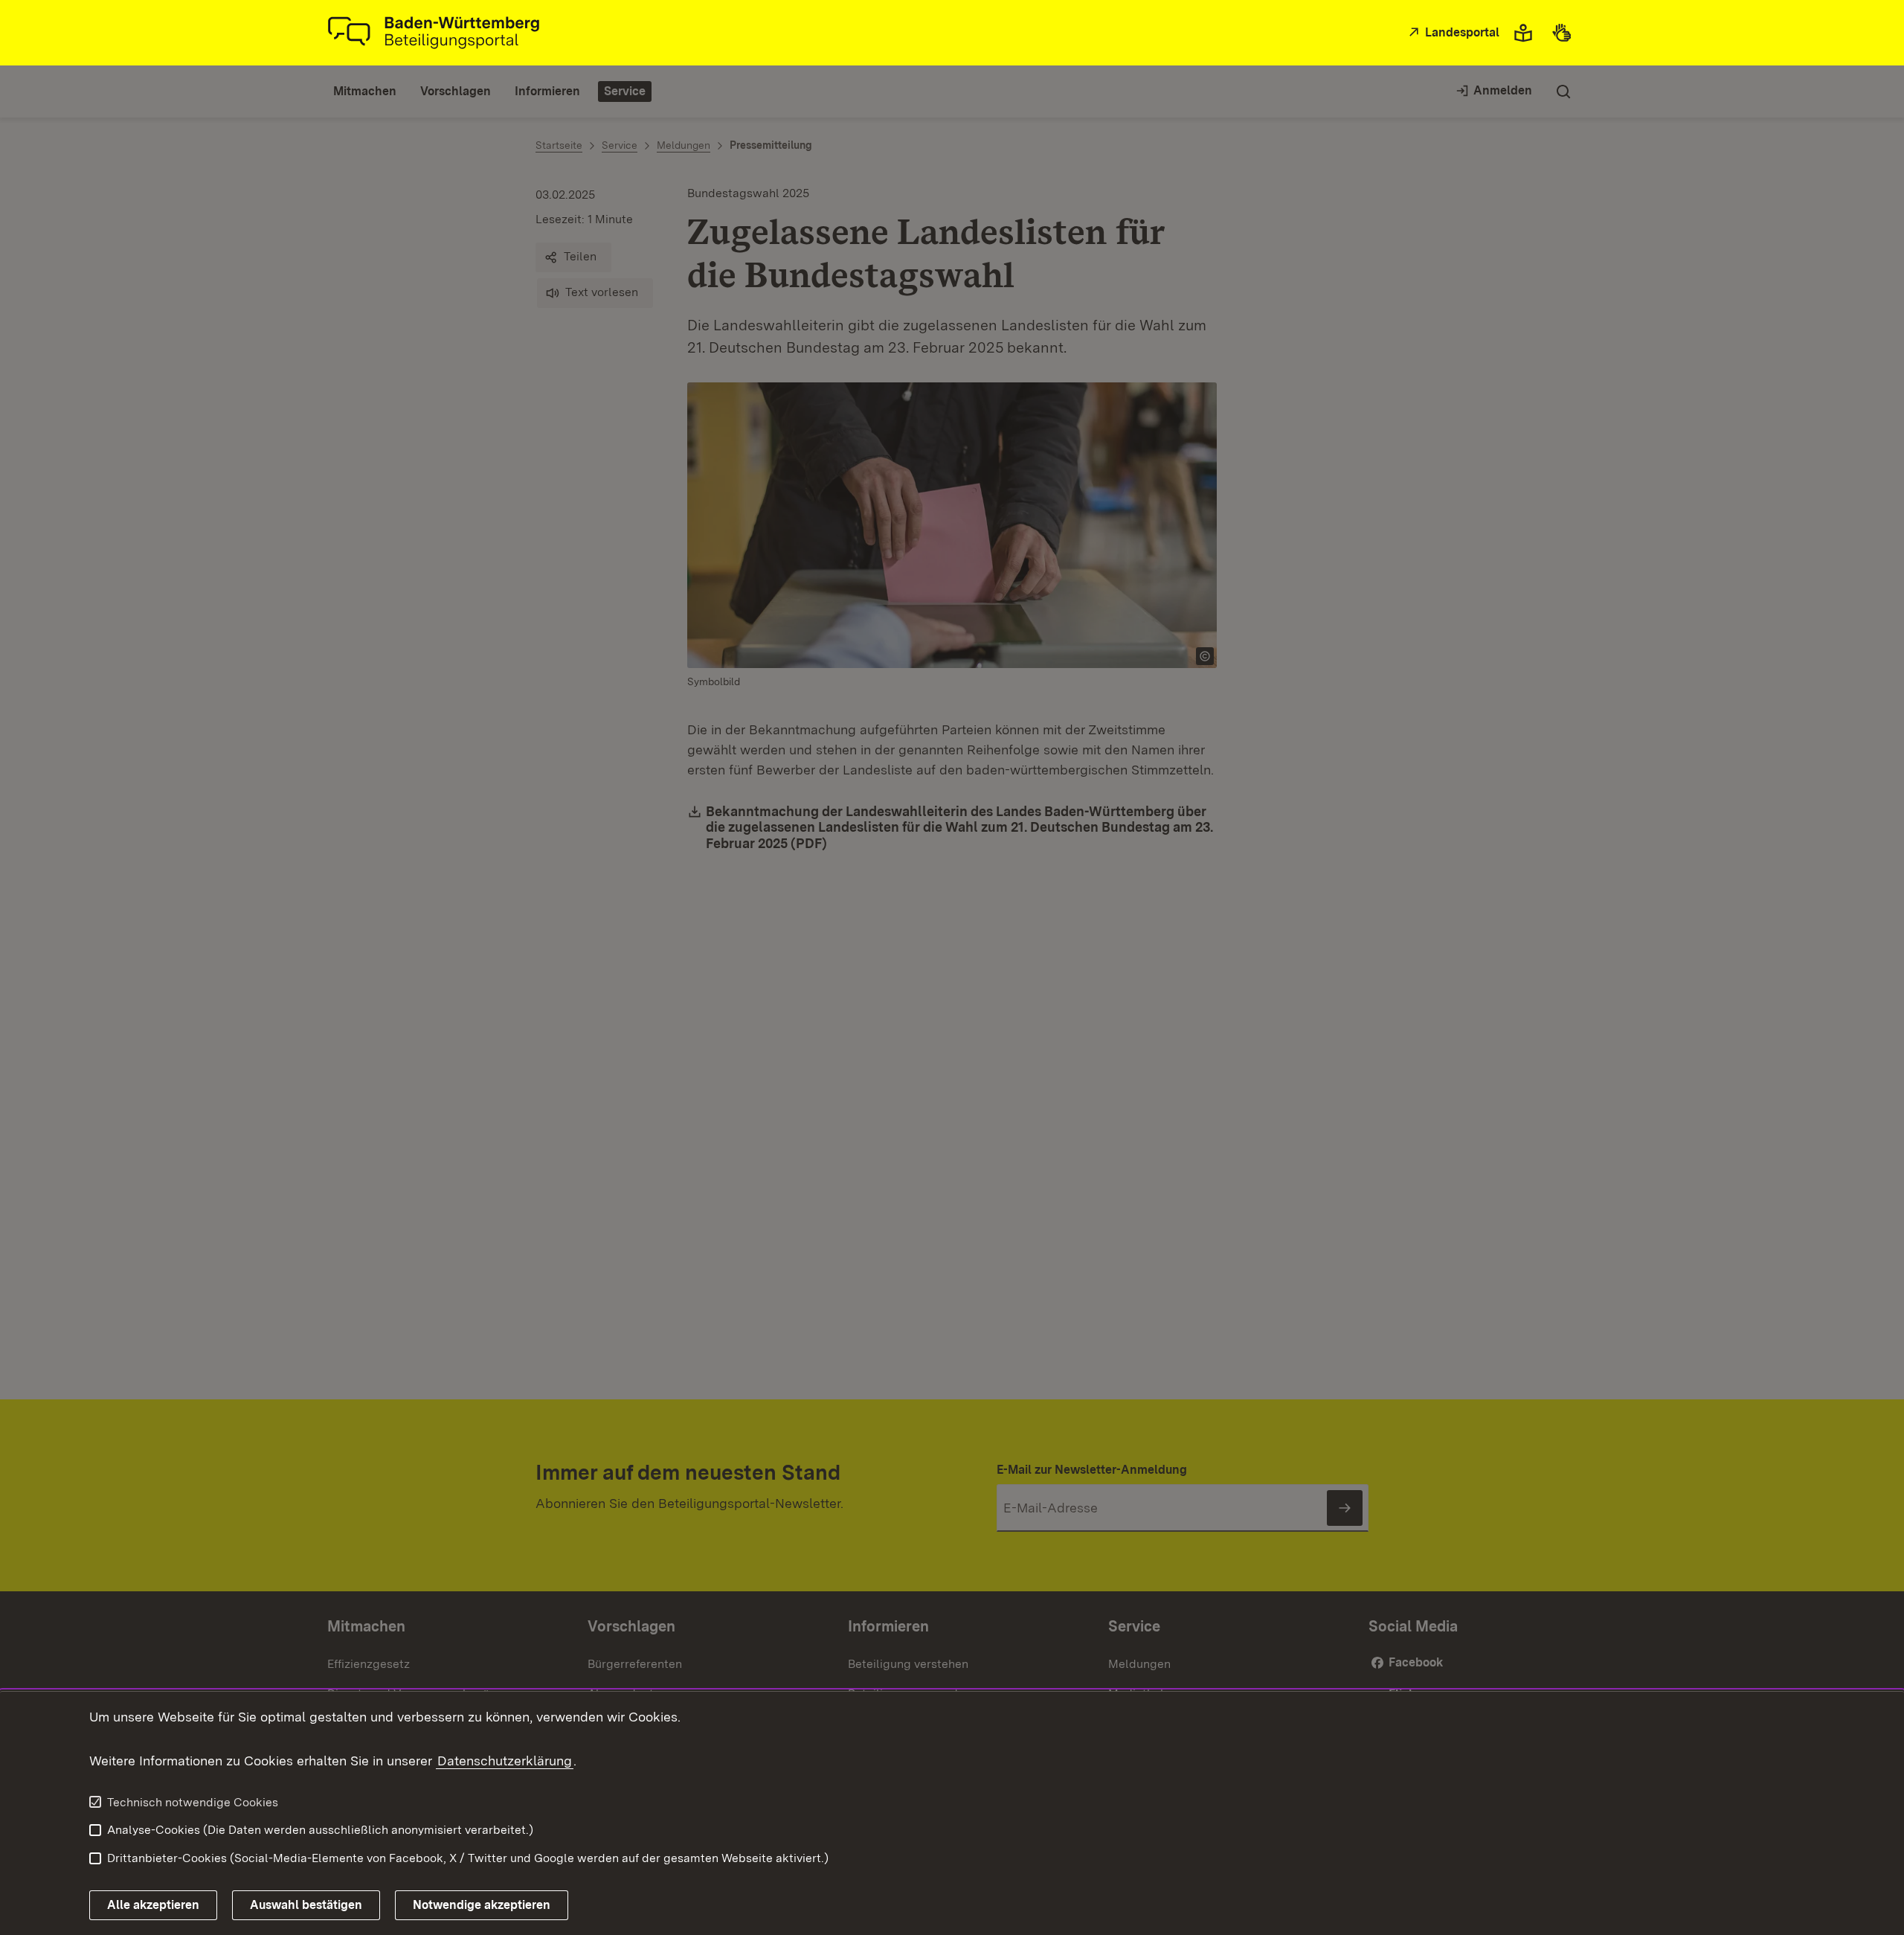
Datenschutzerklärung (505, 1761)
